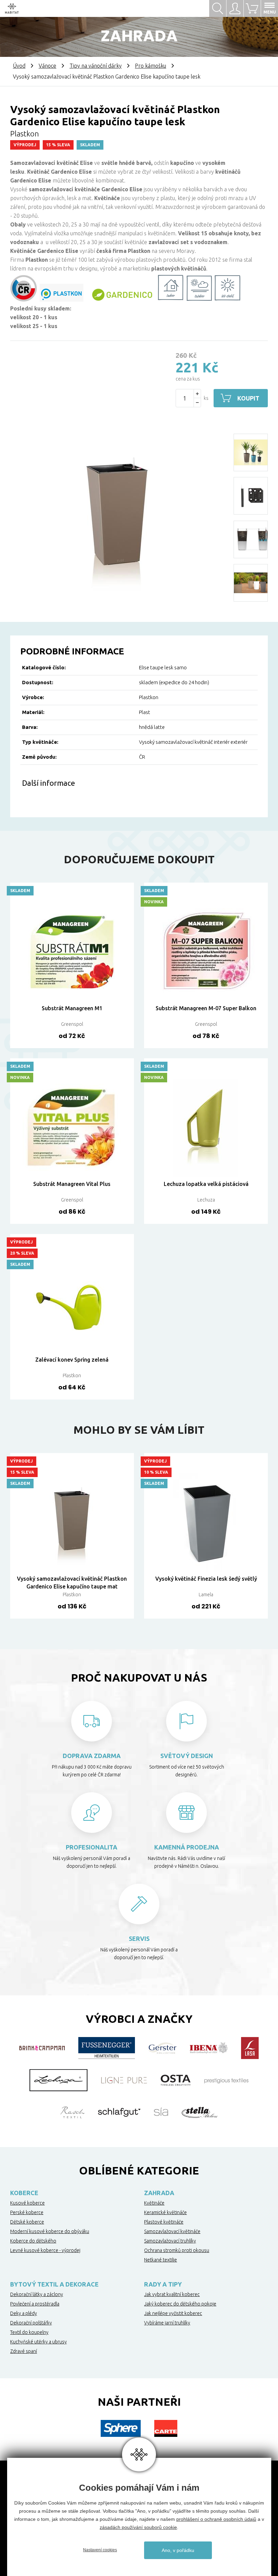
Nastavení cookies (100, 2550)
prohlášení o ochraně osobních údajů (216, 2519)
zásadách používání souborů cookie (138, 2527)
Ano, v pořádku (178, 2550)
